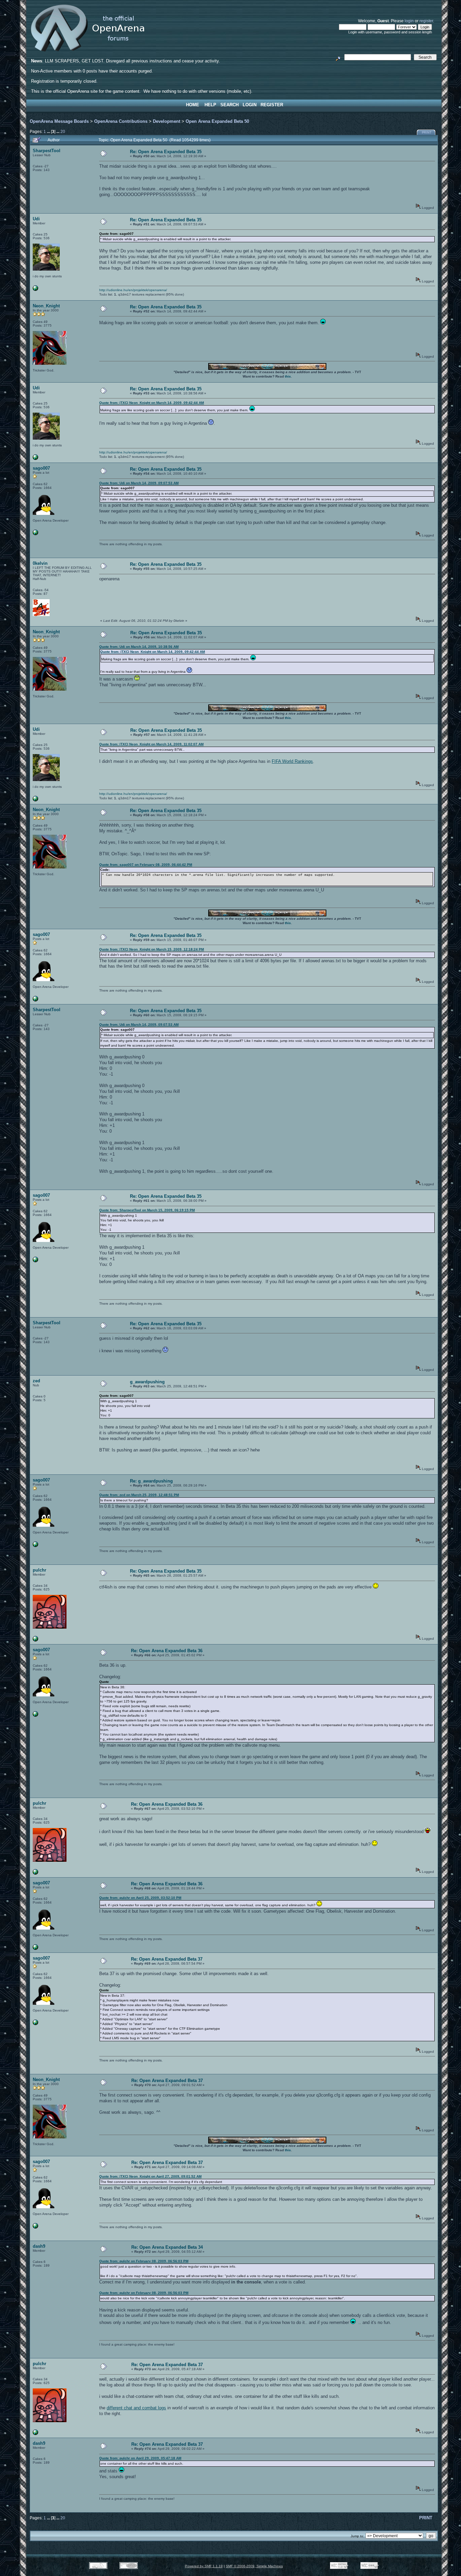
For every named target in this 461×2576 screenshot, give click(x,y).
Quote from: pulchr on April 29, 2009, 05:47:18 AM (140, 2458)
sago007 (41, 468)
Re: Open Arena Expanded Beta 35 (166, 152)
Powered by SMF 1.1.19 (204, 2566)
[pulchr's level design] (35, 1640)
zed (36, 1381)
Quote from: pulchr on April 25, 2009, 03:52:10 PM (140, 1898)
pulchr (39, 1570)
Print (427, 133)
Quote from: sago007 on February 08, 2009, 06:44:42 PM (146, 865)
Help (210, 105)
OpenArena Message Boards (59, 121)
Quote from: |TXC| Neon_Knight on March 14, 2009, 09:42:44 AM (152, 403)
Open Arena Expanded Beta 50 (217, 121)
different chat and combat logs (136, 2408)
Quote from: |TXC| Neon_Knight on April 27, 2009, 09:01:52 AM (150, 2176)
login (409, 21)
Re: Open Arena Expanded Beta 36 (167, 1651)
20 (63, 131)
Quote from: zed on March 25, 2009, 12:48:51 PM (139, 1495)
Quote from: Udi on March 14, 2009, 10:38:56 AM (139, 647)
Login (250, 105)
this (288, 376)
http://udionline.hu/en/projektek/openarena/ (133, 290)
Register (272, 105)
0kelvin (40, 563)
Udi (36, 219)
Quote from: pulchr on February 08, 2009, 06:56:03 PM (144, 2261)
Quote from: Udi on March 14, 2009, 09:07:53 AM (139, 483)
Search (229, 105)
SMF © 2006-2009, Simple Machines (254, 2566)
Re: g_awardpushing (151, 1481)
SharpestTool (47, 151)
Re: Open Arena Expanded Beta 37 (167, 1959)
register (426, 21)
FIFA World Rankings (292, 761)
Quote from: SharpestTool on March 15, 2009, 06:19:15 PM (147, 1210)
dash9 (39, 2246)
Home (193, 105)
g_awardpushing (147, 1382)
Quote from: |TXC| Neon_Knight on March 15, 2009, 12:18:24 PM (152, 949)
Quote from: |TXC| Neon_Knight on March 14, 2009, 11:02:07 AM (151, 744)
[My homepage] (35, 534)
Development (167, 121)
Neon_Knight (46, 306)
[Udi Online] (35, 290)
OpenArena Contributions (121, 121)
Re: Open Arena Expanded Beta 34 (167, 2247)
